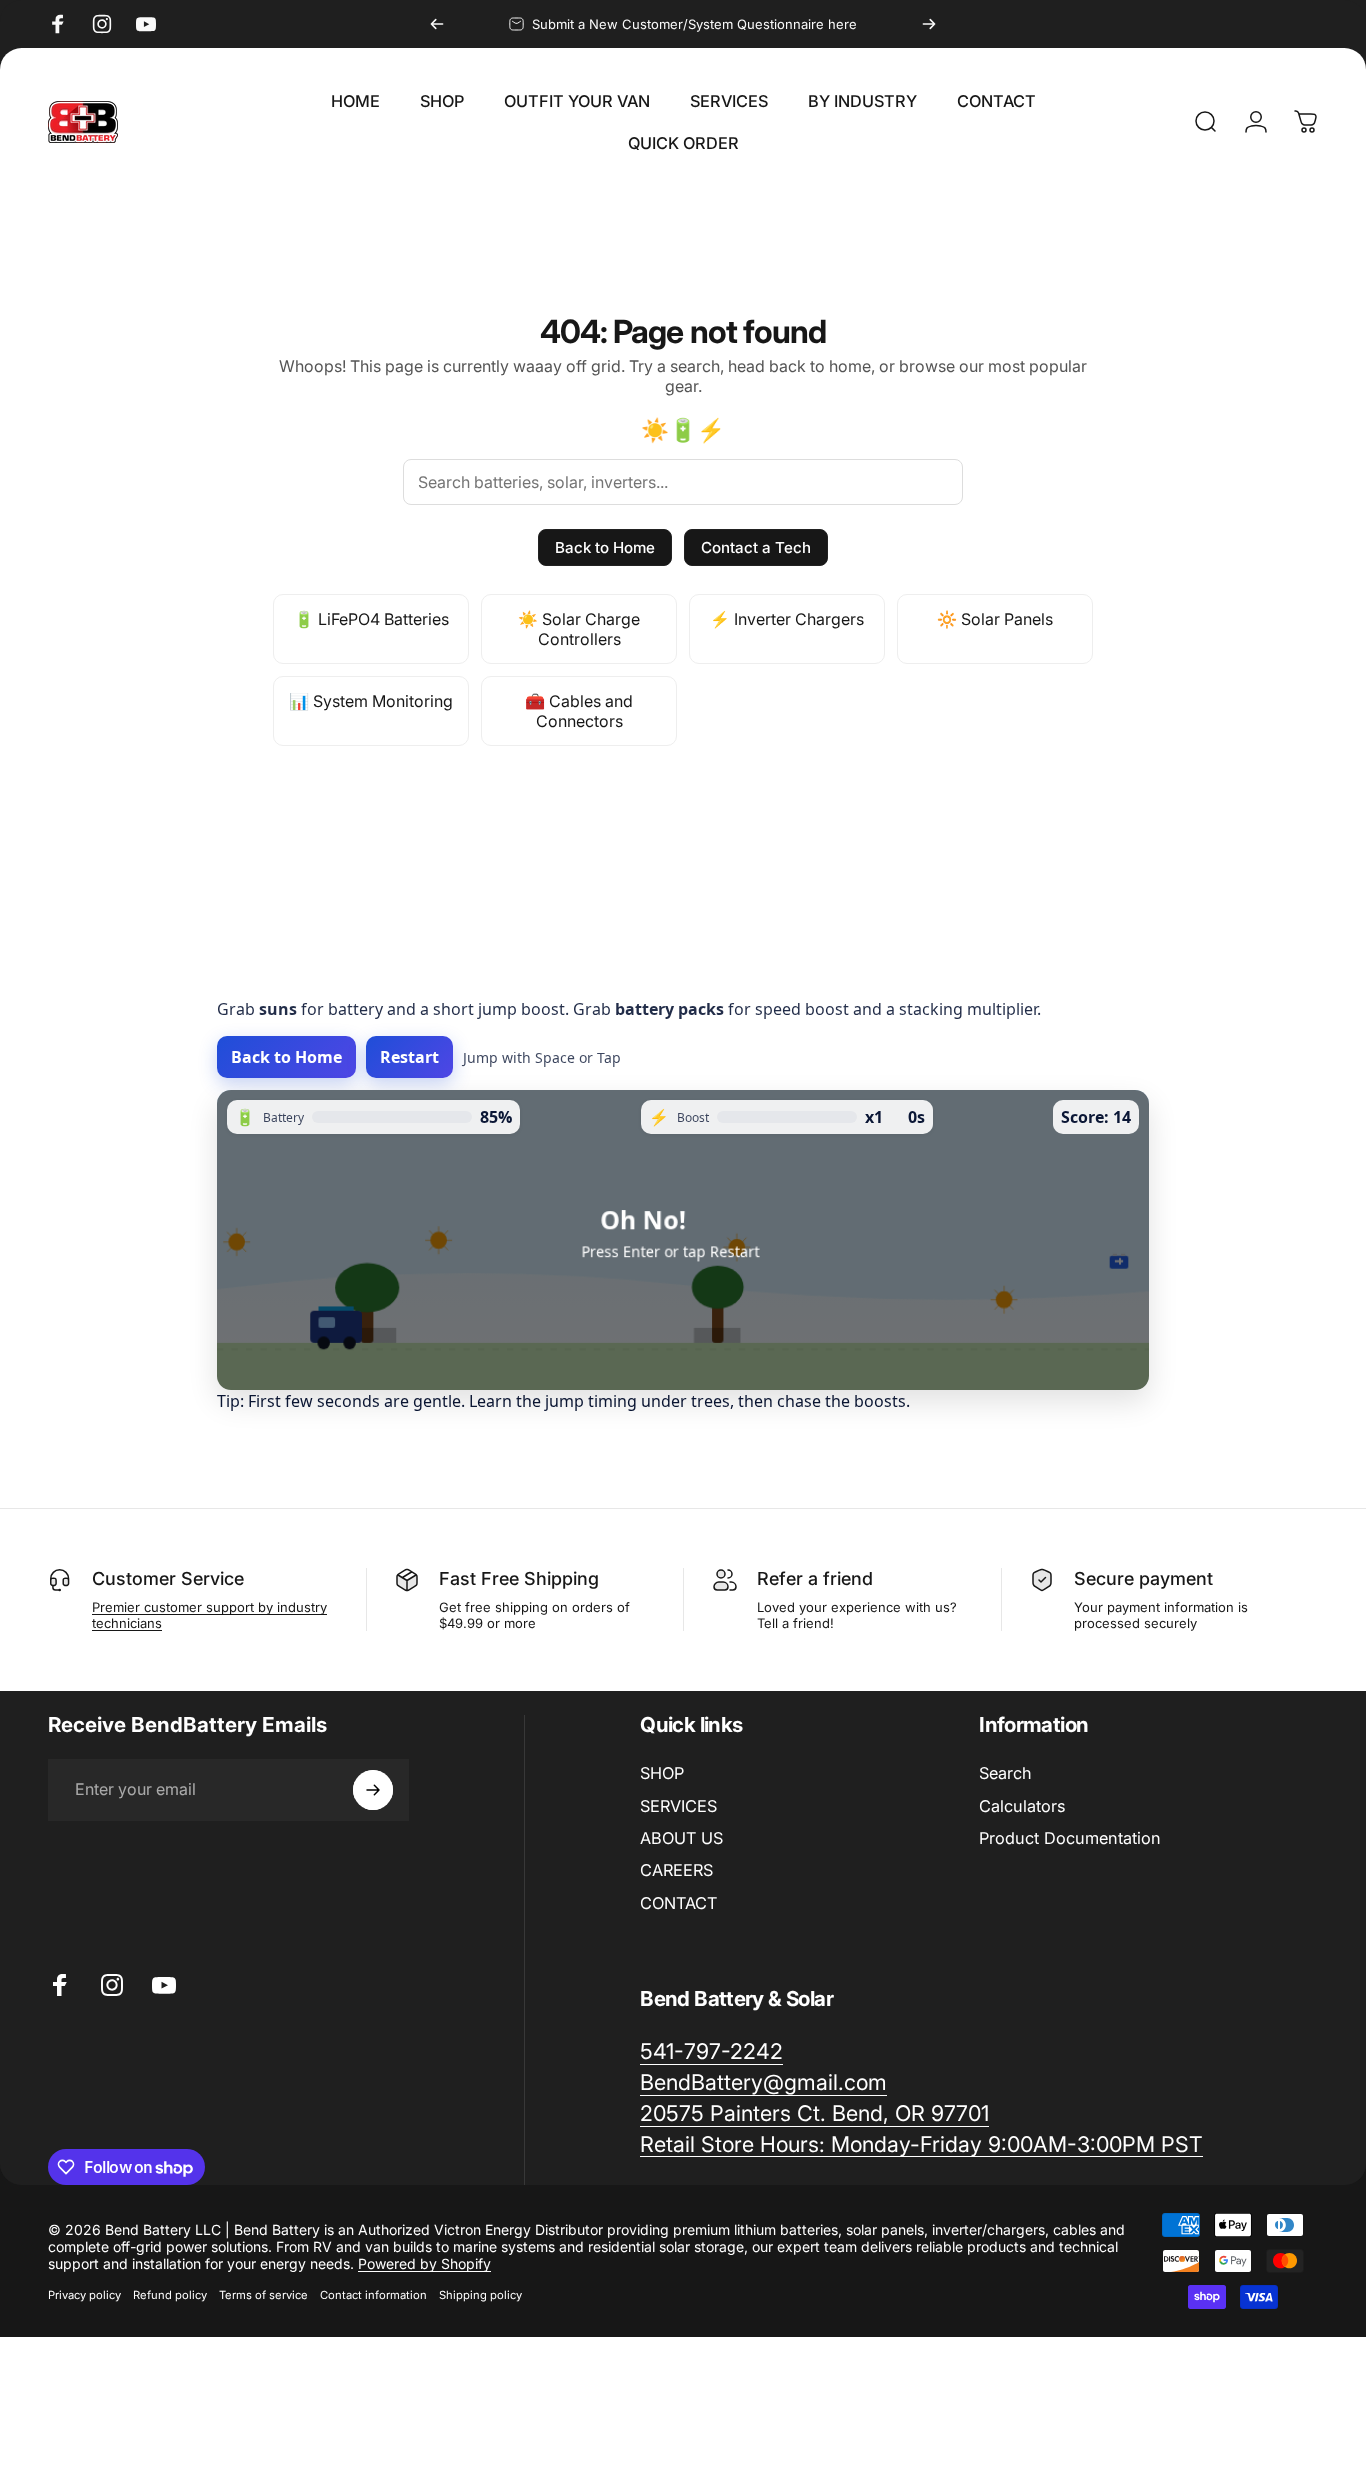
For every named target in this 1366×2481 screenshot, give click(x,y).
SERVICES (678, 1806)
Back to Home (605, 547)
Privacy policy (84, 2295)
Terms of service (263, 2295)
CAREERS (676, 1870)
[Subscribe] (373, 1790)
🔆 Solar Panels (995, 619)
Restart (409, 1057)
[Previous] (437, 24)
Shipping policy (480, 2295)
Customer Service (168, 1578)
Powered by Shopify (424, 2263)
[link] (921, 2144)
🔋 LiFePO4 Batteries (371, 619)
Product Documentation (1070, 1838)
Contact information (373, 2295)
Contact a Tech (756, 547)
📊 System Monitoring (371, 701)
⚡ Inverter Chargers (787, 619)
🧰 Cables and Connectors (579, 711)
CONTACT (678, 1903)
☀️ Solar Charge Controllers (579, 629)
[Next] (929, 24)
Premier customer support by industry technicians (209, 1615)
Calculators (1022, 1806)
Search (1005, 1773)
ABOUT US (681, 1838)
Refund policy (170, 2295)
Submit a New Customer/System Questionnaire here (694, 24)
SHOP (662, 1773)
